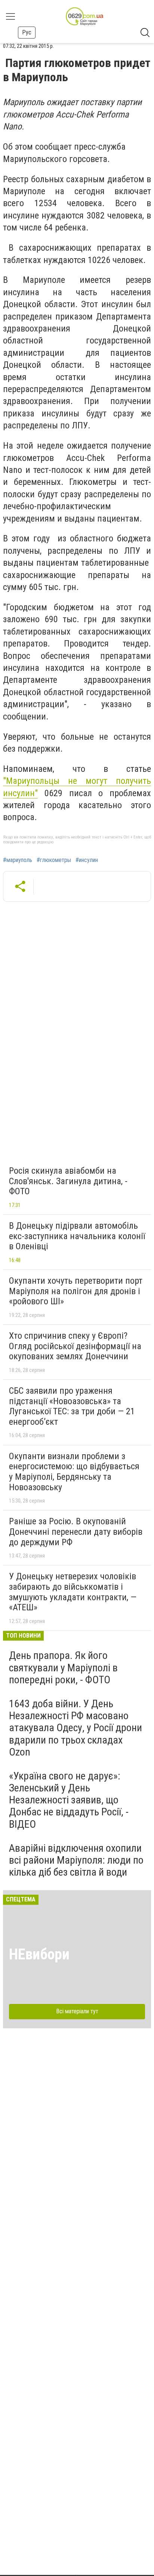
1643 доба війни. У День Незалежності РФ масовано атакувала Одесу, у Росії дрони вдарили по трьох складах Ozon (76, 1728)
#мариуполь (18, 860)
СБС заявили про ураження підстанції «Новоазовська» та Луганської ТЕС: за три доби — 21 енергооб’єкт (72, 1406)
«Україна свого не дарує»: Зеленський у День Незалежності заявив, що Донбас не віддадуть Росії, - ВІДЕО (69, 1800)
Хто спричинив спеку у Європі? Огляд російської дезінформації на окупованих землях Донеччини (75, 1346)
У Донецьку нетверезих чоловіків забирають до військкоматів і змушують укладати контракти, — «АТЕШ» (73, 1592)
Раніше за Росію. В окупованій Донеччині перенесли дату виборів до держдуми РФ (76, 1532)
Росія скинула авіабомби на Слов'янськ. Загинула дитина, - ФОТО (68, 1181)
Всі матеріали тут (77, 2011)
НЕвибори (39, 1954)
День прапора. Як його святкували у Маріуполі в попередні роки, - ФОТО (63, 1667)
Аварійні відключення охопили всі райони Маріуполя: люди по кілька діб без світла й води (76, 1860)
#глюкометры (54, 860)
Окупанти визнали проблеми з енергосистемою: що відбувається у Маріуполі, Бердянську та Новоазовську (74, 1472)
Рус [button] (27, 32)
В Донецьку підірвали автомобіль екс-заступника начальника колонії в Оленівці (77, 1236)
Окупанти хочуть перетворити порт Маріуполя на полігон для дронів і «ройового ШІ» (76, 1291)
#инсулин (87, 860)
